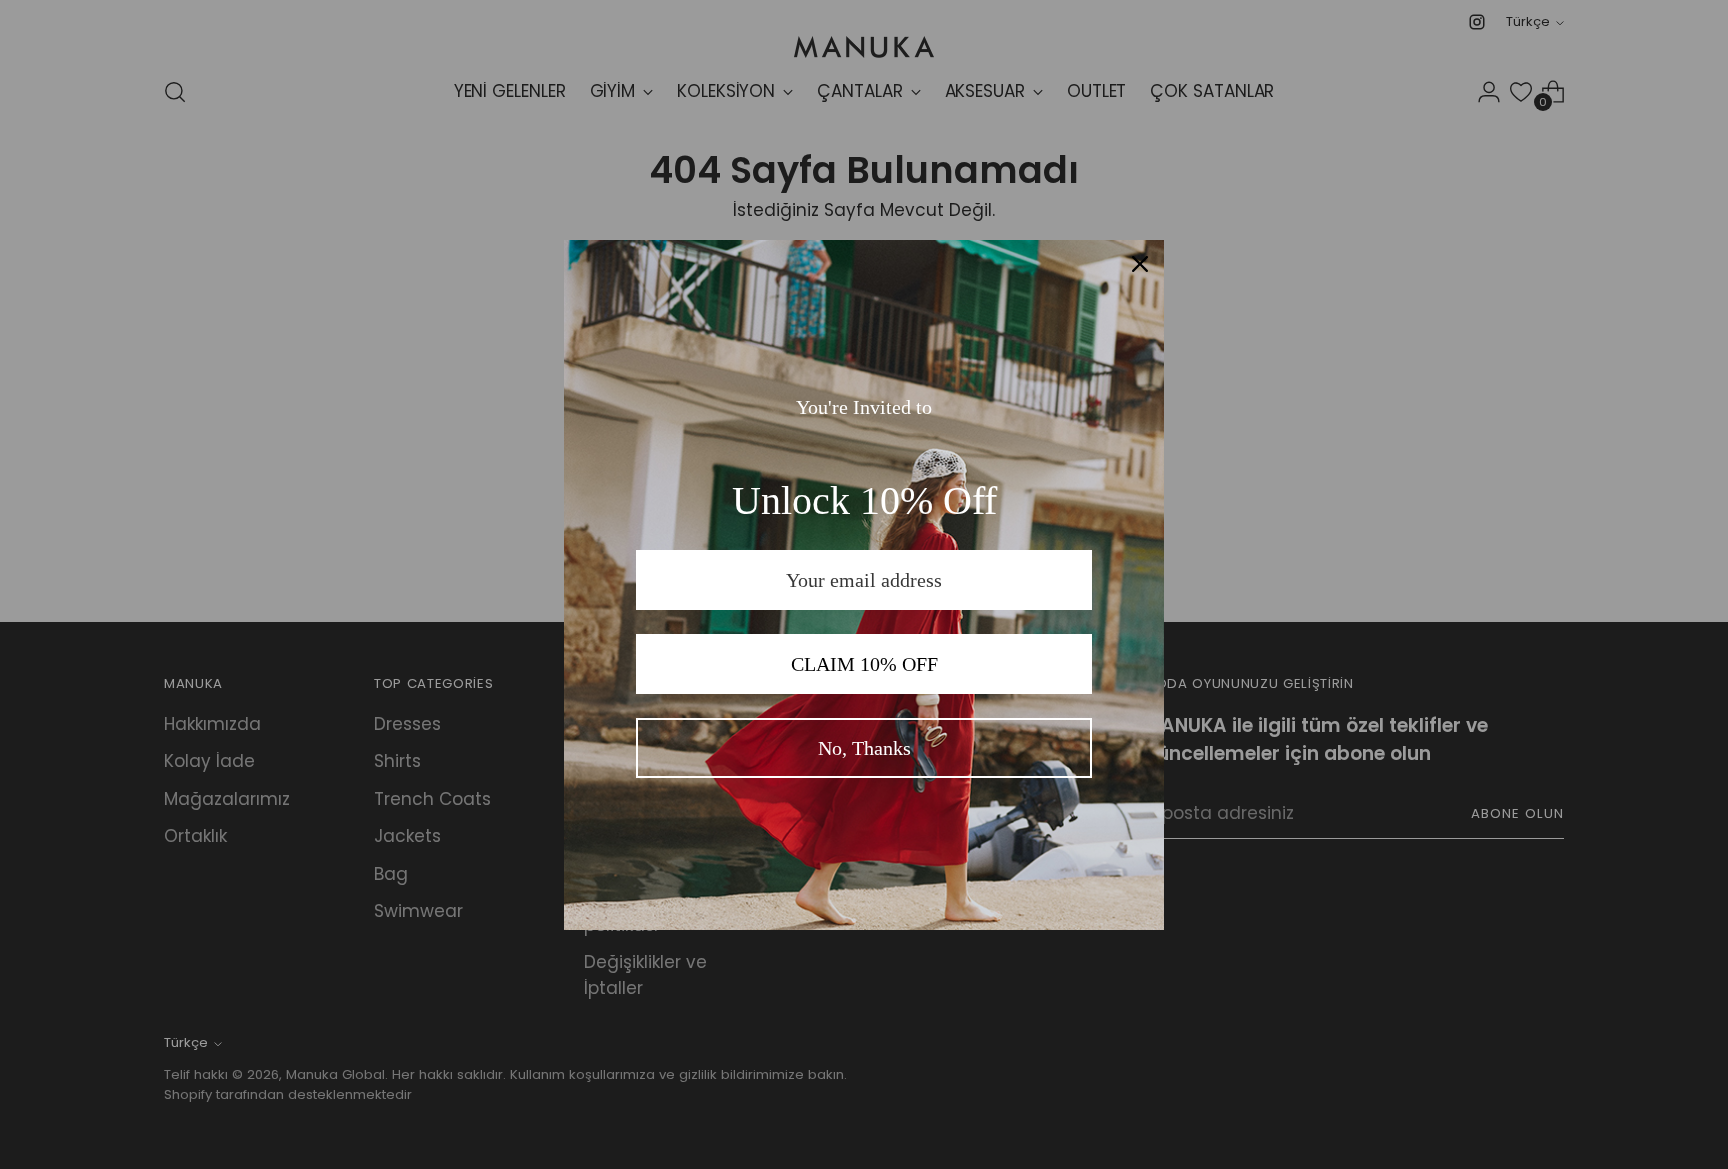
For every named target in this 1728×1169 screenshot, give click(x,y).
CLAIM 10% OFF (864, 664)
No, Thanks (864, 748)
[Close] (1140, 264)
